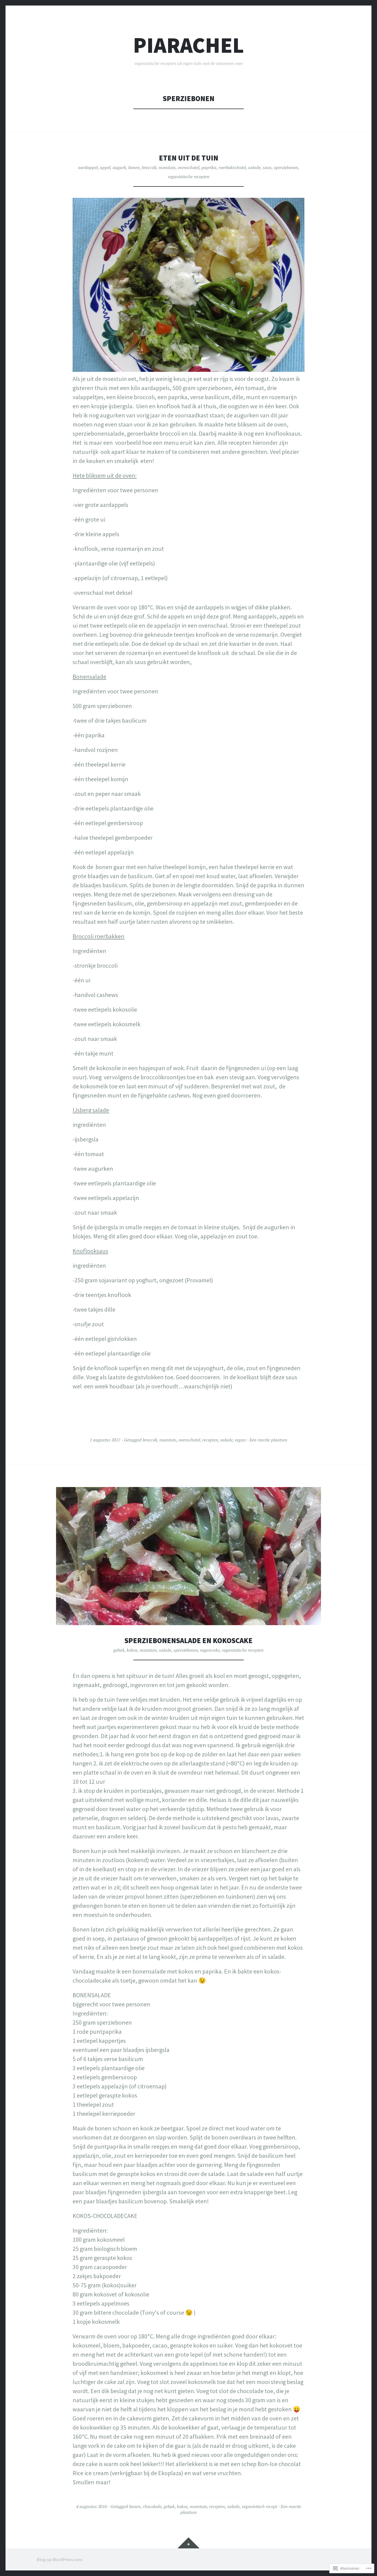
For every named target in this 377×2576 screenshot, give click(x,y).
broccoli (149, 167)
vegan (240, 1440)
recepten (210, 1440)
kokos (132, 1650)
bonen (134, 167)
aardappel (88, 167)
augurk (119, 167)
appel (105, 167)
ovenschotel (189, 167)
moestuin (167, 167)
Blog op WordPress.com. (60, 2559)
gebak (119, 1650)
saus (267, 167)
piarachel (189, 45)
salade (254, 167)
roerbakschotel (232, 167)
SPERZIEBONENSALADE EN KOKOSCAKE (189, 1640)
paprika (209, 167)
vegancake (210, 1650)
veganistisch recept (259, 2506)
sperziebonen (286, 167)
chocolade (152, 2506)
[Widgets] (189, 2543)
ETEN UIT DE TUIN (189, 158)
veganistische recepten (189, 177)
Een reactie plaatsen (268, 1440)
